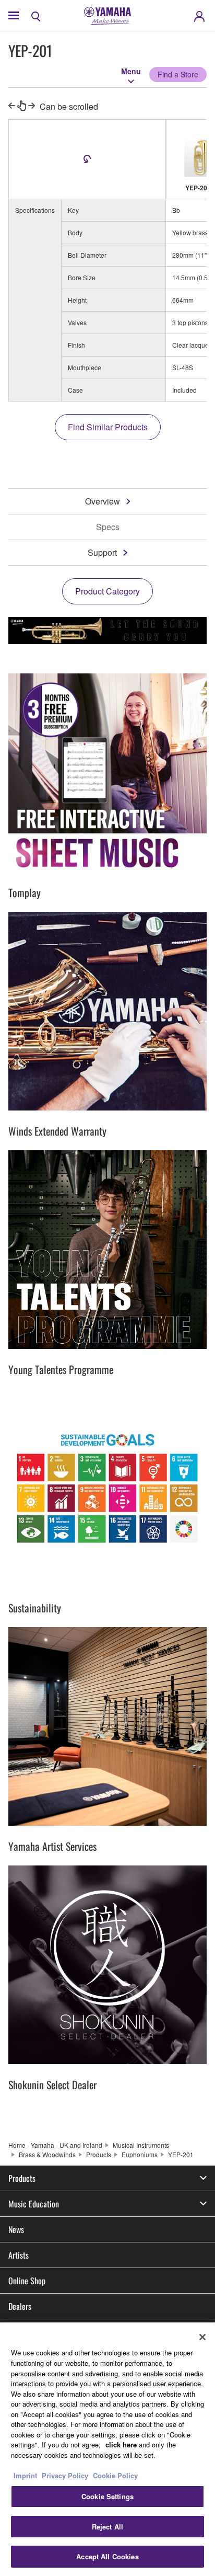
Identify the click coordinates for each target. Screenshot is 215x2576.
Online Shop (27, 2281)
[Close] (202, 2337)
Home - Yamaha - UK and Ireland (55, 2145)
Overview (103, 501)
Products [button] (22, 2178)
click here (121, 2445)
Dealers (20, 2306)
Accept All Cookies (107, 2556)
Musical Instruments (141, 2145)
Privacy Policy (65, 2475)
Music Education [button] (34, 2204)
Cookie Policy (115, 2475)
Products (99, 2154)
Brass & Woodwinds (47, 2154)
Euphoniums (140, 2154)
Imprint (25, 2475)
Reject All (107, 2527)
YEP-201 (181, 2154)
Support (102, 552)
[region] (107, 2449)
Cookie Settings (107, 2496)
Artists (19, 2255)
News (16, 2229)
